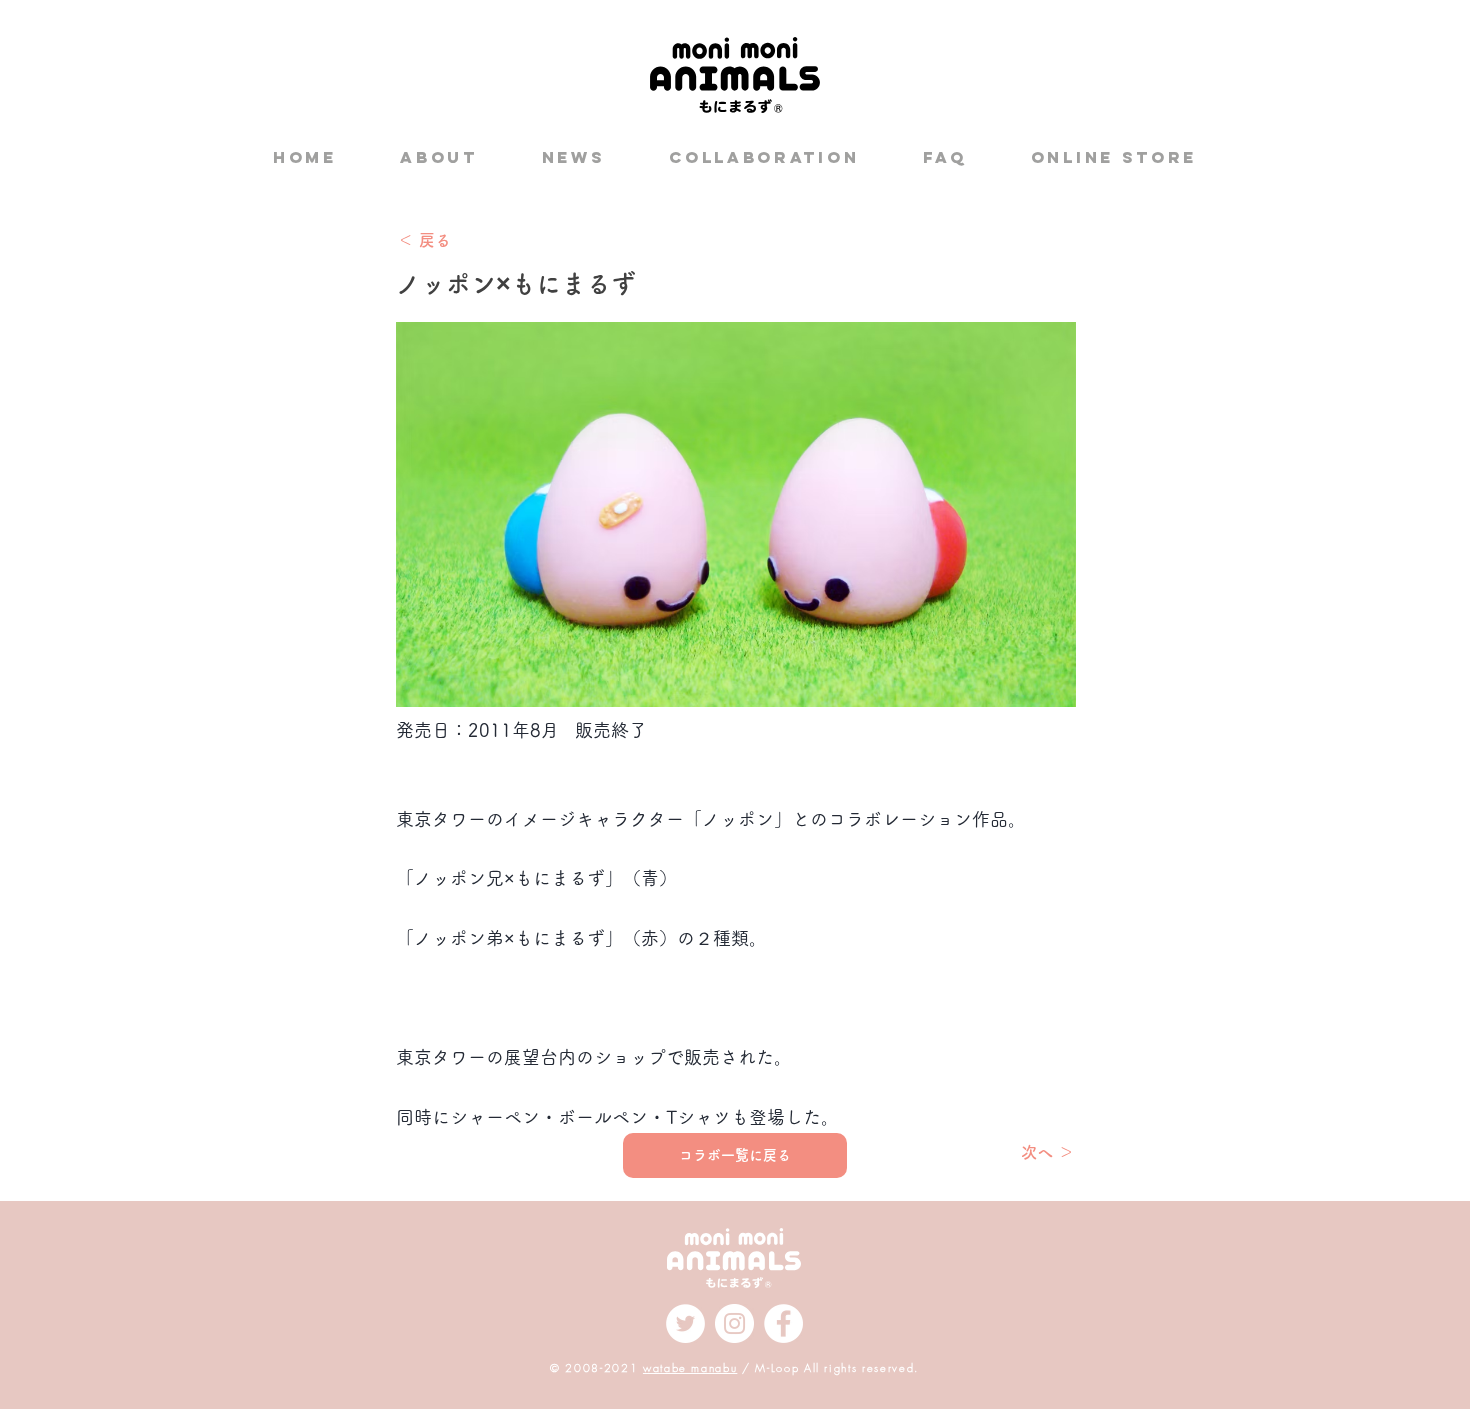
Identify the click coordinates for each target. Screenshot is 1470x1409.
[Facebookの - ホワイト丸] (783, 1323)
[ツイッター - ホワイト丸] (685, 1323)
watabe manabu (690, 1367)
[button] (736, 978)
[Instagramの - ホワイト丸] (734, 1323)
